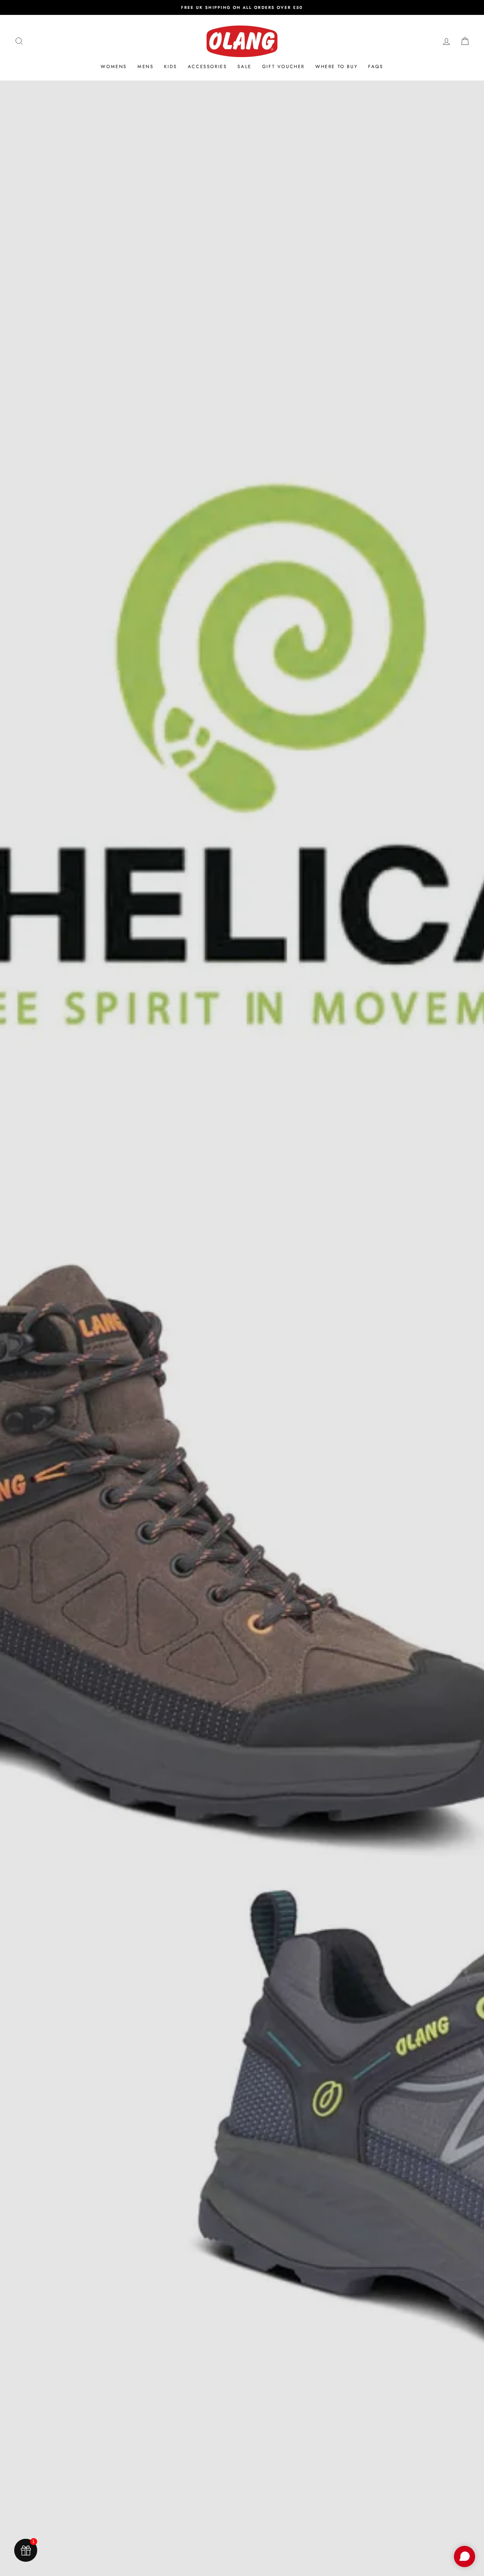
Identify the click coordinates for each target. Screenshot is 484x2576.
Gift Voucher (283, 66)
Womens (114, 66)
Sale (244, 66)
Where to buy (336, 66)
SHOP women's (241, 1394)
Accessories (207, 66)
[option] (242, 7)
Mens (145, 66)
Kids (170, 66)
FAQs (376, 66)
